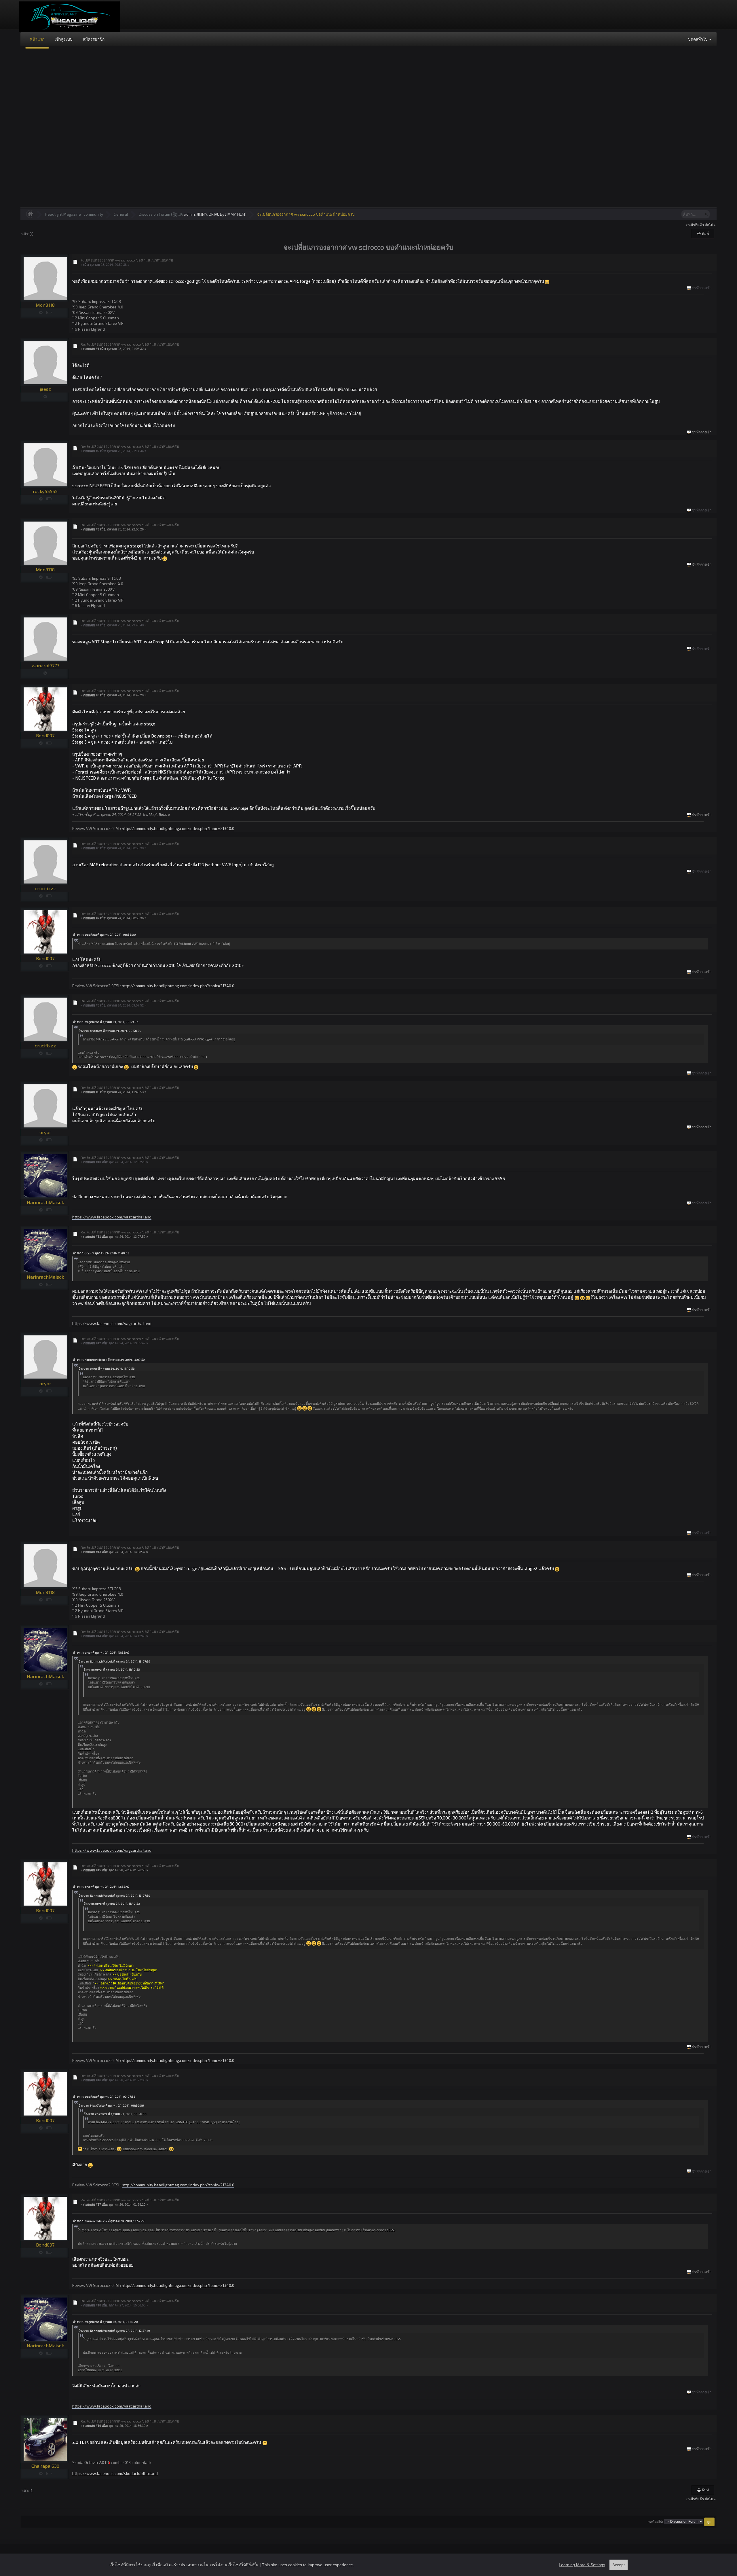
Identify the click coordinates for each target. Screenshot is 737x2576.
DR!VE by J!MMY (222, 214)
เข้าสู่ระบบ (64, 39)
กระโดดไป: (655, 2522)
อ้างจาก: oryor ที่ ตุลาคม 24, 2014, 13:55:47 (101, 1652)
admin (189, 214)
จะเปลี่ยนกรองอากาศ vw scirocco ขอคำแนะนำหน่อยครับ (306, 214)
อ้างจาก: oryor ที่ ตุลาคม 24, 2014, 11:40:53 (101, 1253)
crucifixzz (45, 888)
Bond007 (45, 735)
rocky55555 (45, 491)
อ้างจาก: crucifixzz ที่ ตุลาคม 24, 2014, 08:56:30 (105, 935)
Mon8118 (45, 305)
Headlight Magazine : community (74, 214)
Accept (619, 2565)
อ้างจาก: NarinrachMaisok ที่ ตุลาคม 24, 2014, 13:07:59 (109, 1360)
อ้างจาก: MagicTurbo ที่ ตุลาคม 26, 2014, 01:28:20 (106, 2322)
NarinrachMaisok (45, 1202)
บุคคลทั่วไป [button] (698, 39)
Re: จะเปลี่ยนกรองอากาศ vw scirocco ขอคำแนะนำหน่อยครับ (130, 344)
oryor (45, 1132)
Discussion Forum (154, 214)
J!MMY (202, 214)
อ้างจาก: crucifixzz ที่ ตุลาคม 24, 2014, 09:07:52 (104, 2097)
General (121, 214)
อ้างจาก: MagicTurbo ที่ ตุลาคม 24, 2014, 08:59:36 (106, 1022)
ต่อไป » (710, 225)
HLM (241, 214)
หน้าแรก (37, 39)
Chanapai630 (45, 2466)
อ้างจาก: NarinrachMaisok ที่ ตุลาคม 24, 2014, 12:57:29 (109, 2221)
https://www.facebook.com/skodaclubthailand (115, 2473)
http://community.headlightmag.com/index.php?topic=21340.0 (178, 828)
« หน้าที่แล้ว (695, 225)
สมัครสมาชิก (94, 39)
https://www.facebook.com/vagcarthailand (112, 1217)
